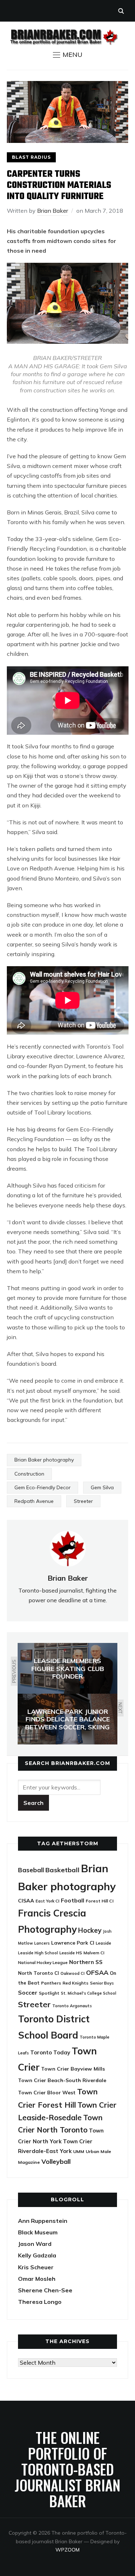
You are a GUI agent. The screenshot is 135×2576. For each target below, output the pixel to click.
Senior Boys (102, 1983)
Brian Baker (53, 211)
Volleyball (56, 2161)
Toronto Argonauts (72, 2006)
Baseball (31, 1870)
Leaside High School (38, 1953)
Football (73, 1900)
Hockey (90, 1930)
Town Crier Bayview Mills (73, 2069)
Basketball (62, 1870)
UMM (79, 2151)
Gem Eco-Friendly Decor (42, 1487)
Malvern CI (94, 1953)
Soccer (28, 1992)
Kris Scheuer (36, 2267)
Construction (29, 1474)
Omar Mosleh (37, 2279)
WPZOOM (67, 2550)
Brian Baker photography (44, 1460)
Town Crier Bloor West (47, 2093)
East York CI (48, 1901)
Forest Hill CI (100, 1901)
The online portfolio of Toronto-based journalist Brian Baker (67, 2469)
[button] (68, 55)
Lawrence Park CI (73, 1943)
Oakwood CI (73, 1973)
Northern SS (86, 1962)
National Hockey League (43, 1962)
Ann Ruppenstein (43, 2221)
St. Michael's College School (89, 1993)
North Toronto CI (39, 1973)
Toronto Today (50, 2052)
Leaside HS (71, 1953)
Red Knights (76, 1983)
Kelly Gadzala (37, 2255)
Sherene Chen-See (45, 2290)
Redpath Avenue (34, 1501)
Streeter (83, 1501)
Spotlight (49, 1993)
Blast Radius (31, 157)
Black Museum (38, 2232)
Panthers (51, 1983)
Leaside (103, 1943)
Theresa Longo (40, 2302)
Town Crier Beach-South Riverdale (62, 2080)
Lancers (42, 1943)
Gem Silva (102, 1487)
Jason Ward (35, 2244)
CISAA (26, 1901)
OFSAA (97, 1972)
